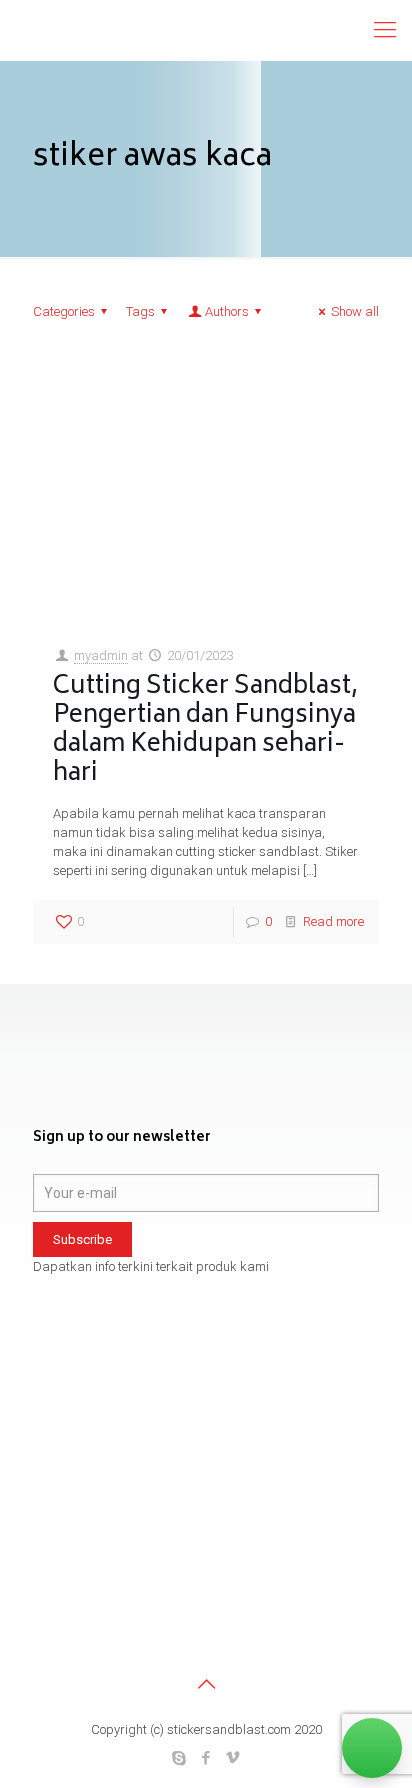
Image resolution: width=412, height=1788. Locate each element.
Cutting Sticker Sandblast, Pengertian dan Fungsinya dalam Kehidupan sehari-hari (205, 731)
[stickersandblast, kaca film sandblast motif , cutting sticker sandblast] (165, 30)
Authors (227, 311)
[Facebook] (206, 1758)
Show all (355, 311)
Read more (333, 921)
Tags (140, 311)
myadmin (101, 655)
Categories (64, 311)
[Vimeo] (233, 1758)
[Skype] (179, 1758)
